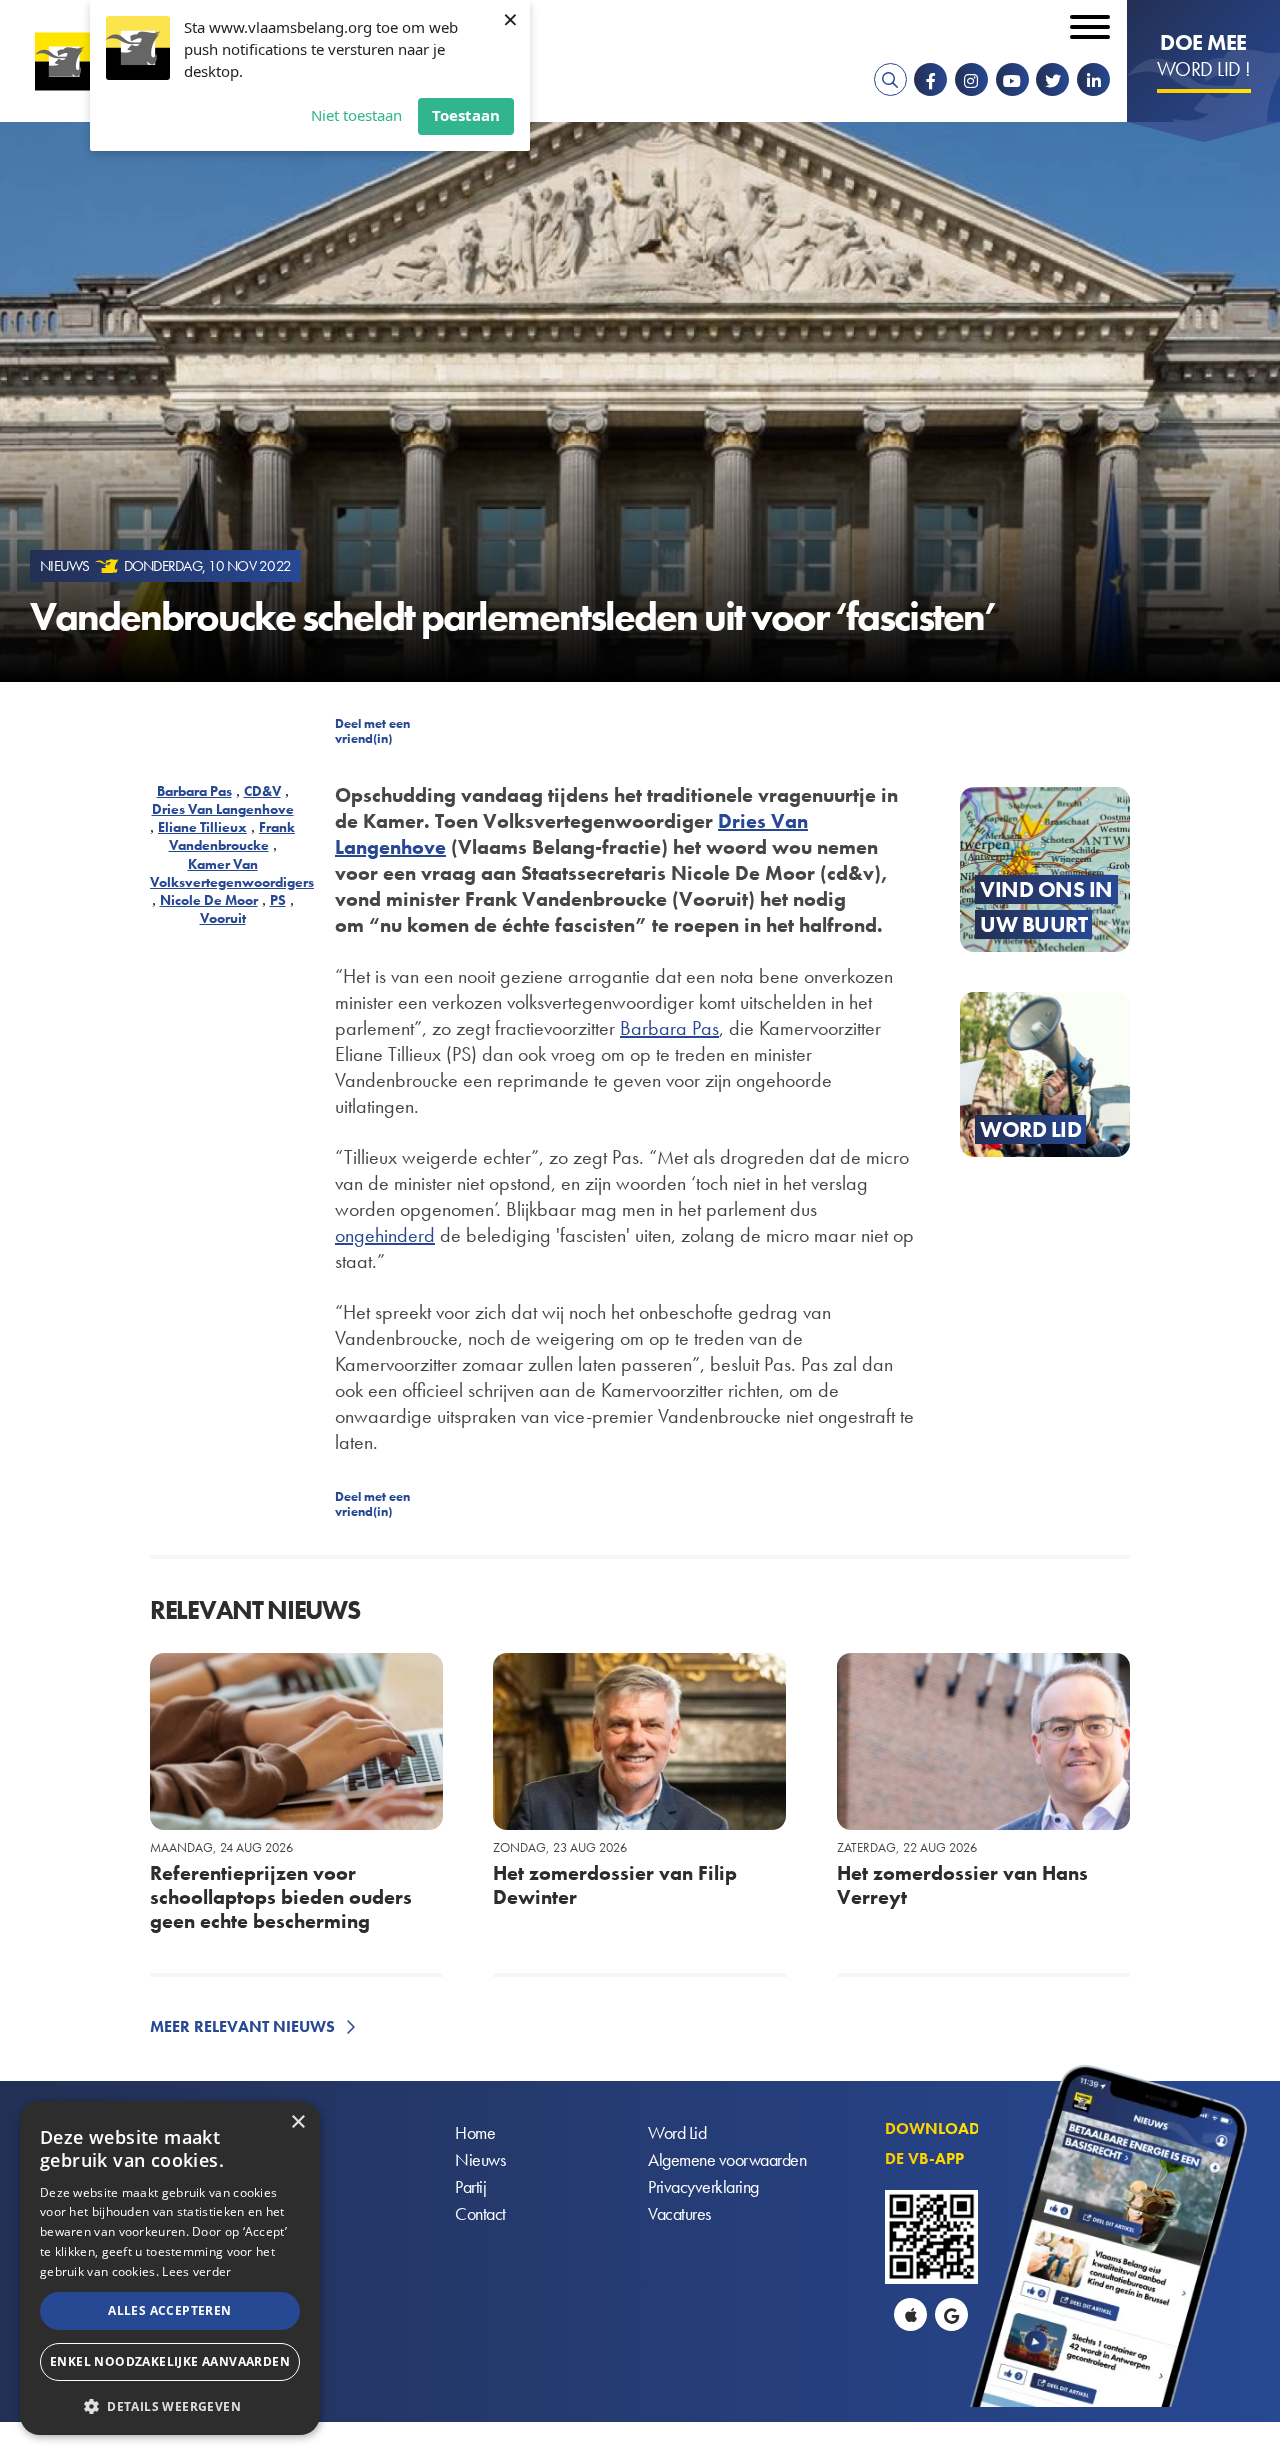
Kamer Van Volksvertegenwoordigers (232, 873)
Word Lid (677, 2132)
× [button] (297, 2122)
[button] (170, 2404)
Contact (480, 2213)
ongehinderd (385, 1235)
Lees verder (196, 2271)
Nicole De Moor (209, 900)
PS (278, 900)
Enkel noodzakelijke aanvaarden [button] (170, 2361)
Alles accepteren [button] (169, 2310)
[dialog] (170, 2268)
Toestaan (466, 115)
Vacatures (679, 2213)
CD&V (262, 791)
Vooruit (223, 918)
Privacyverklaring (703, 2186)
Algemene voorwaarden (727, 2159)
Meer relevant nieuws (242, 2026)
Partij (470, 2186)
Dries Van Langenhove (223, 809)
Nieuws (480, 2159)
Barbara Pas (194, 791)
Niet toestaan (356, 115)
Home (475, 2132)
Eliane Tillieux (202, 827)
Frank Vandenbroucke (232, 836)
